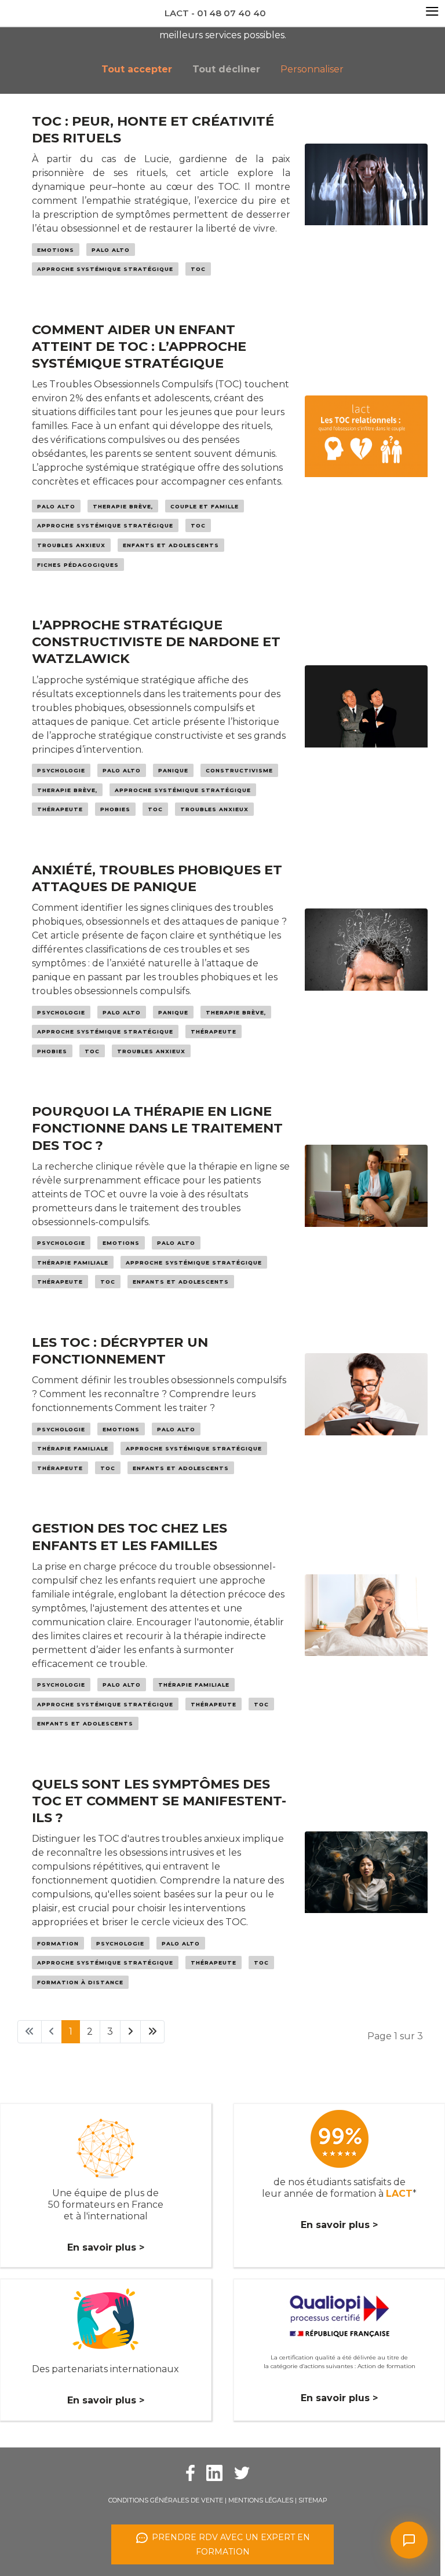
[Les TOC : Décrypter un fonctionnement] (366, 1411)
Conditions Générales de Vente (166, 2500)
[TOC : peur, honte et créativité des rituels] (366, 201)
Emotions (56, 250)
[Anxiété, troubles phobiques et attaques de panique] (366, 966)
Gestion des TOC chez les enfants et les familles (130, 1536)
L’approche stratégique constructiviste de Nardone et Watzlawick (156, 642)
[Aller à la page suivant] (130, 2032)
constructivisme (239, 770)
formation (58, 1943)
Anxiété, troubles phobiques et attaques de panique (157, 878)
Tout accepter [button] (137, 69)
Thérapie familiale (73, 1263)
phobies (115, 809)
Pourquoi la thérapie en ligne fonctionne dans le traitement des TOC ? (157, 1128)
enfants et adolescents (171, 545)
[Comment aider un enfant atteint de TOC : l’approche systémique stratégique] (366, 453)
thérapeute (60, 809)
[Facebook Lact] (190, 2472)
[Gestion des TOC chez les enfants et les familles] (366, 1632)
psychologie (61, 770)
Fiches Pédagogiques (78, 565)
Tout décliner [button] (226, 69)
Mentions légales (261, 2500)
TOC (198, 269)
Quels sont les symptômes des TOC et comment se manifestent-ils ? (159, 1801)
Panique (173, 770)
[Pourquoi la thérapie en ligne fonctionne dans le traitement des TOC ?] (366, 1203)
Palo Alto (111, 250)
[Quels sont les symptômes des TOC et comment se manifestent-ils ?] (366, 1889)
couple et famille (205, 506)
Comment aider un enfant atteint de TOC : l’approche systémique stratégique (139, 346)
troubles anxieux (71, 545)
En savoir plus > (106, 2247)
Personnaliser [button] (312, 69)
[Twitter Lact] (242, 2472)
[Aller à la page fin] (152, 2032)
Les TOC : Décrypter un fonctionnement (120, 1351)
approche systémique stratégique (105, 269)
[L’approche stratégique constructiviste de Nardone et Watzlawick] (366, 723)
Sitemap (313, 2500)
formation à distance (80, 1982)
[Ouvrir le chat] (409, 2540)
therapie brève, (123, 506)
